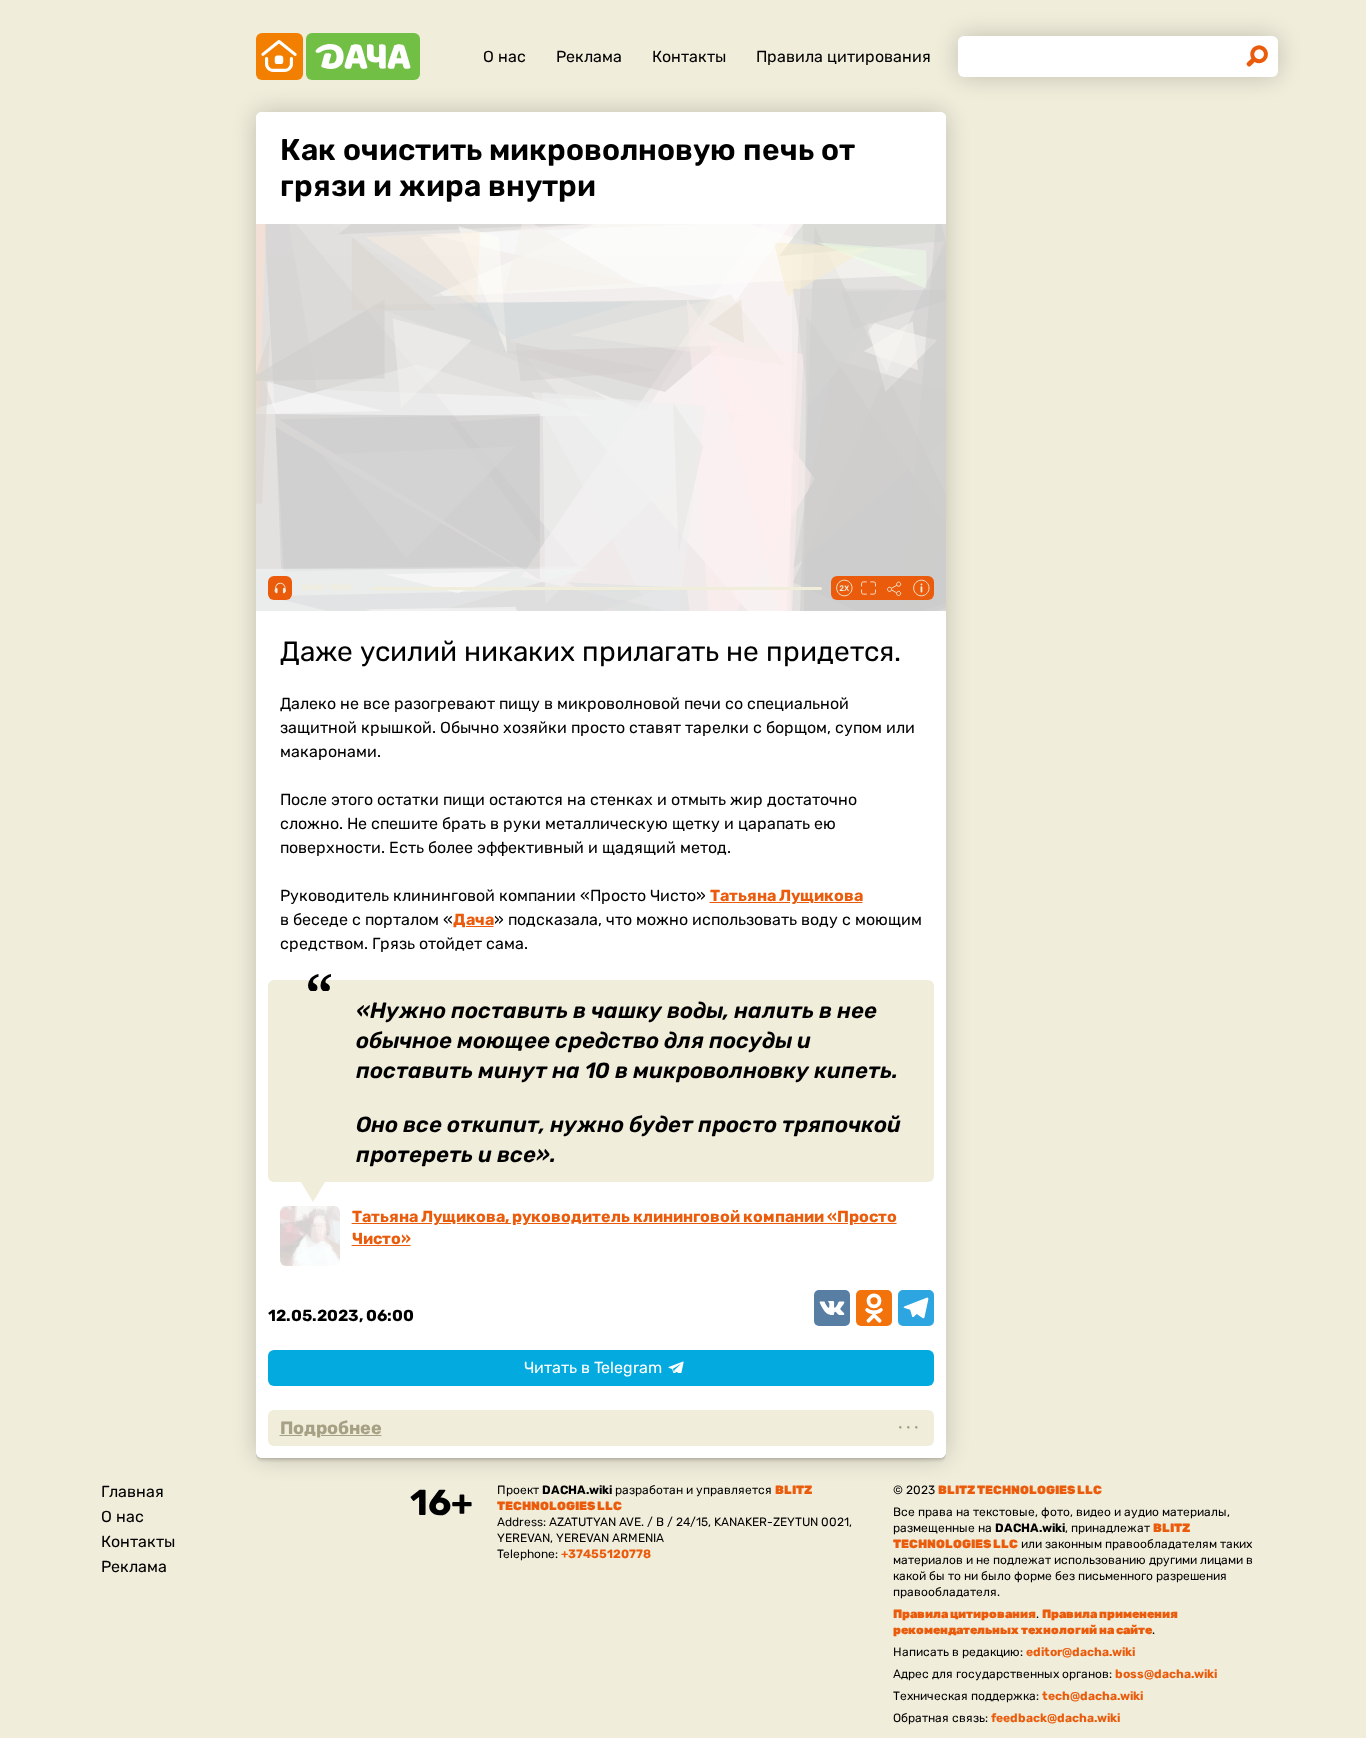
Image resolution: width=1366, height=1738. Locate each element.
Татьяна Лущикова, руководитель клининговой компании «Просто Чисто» (624, 1227)
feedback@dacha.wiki (1055, 1718)
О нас (504, 56)
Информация (921, 588)
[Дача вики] (338, 56)
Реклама (589, 56)
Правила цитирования (843, 56)
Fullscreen (869, 588)
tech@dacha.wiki (1092, 1696)
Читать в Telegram (593, 1367)
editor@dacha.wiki (1080, 1652)
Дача (473, 919)
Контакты (689, 56)
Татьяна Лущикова (786, 895)
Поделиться (895, 588)
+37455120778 (606, 1554)
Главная (132, 1491)
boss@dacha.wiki (1166, 1674)
